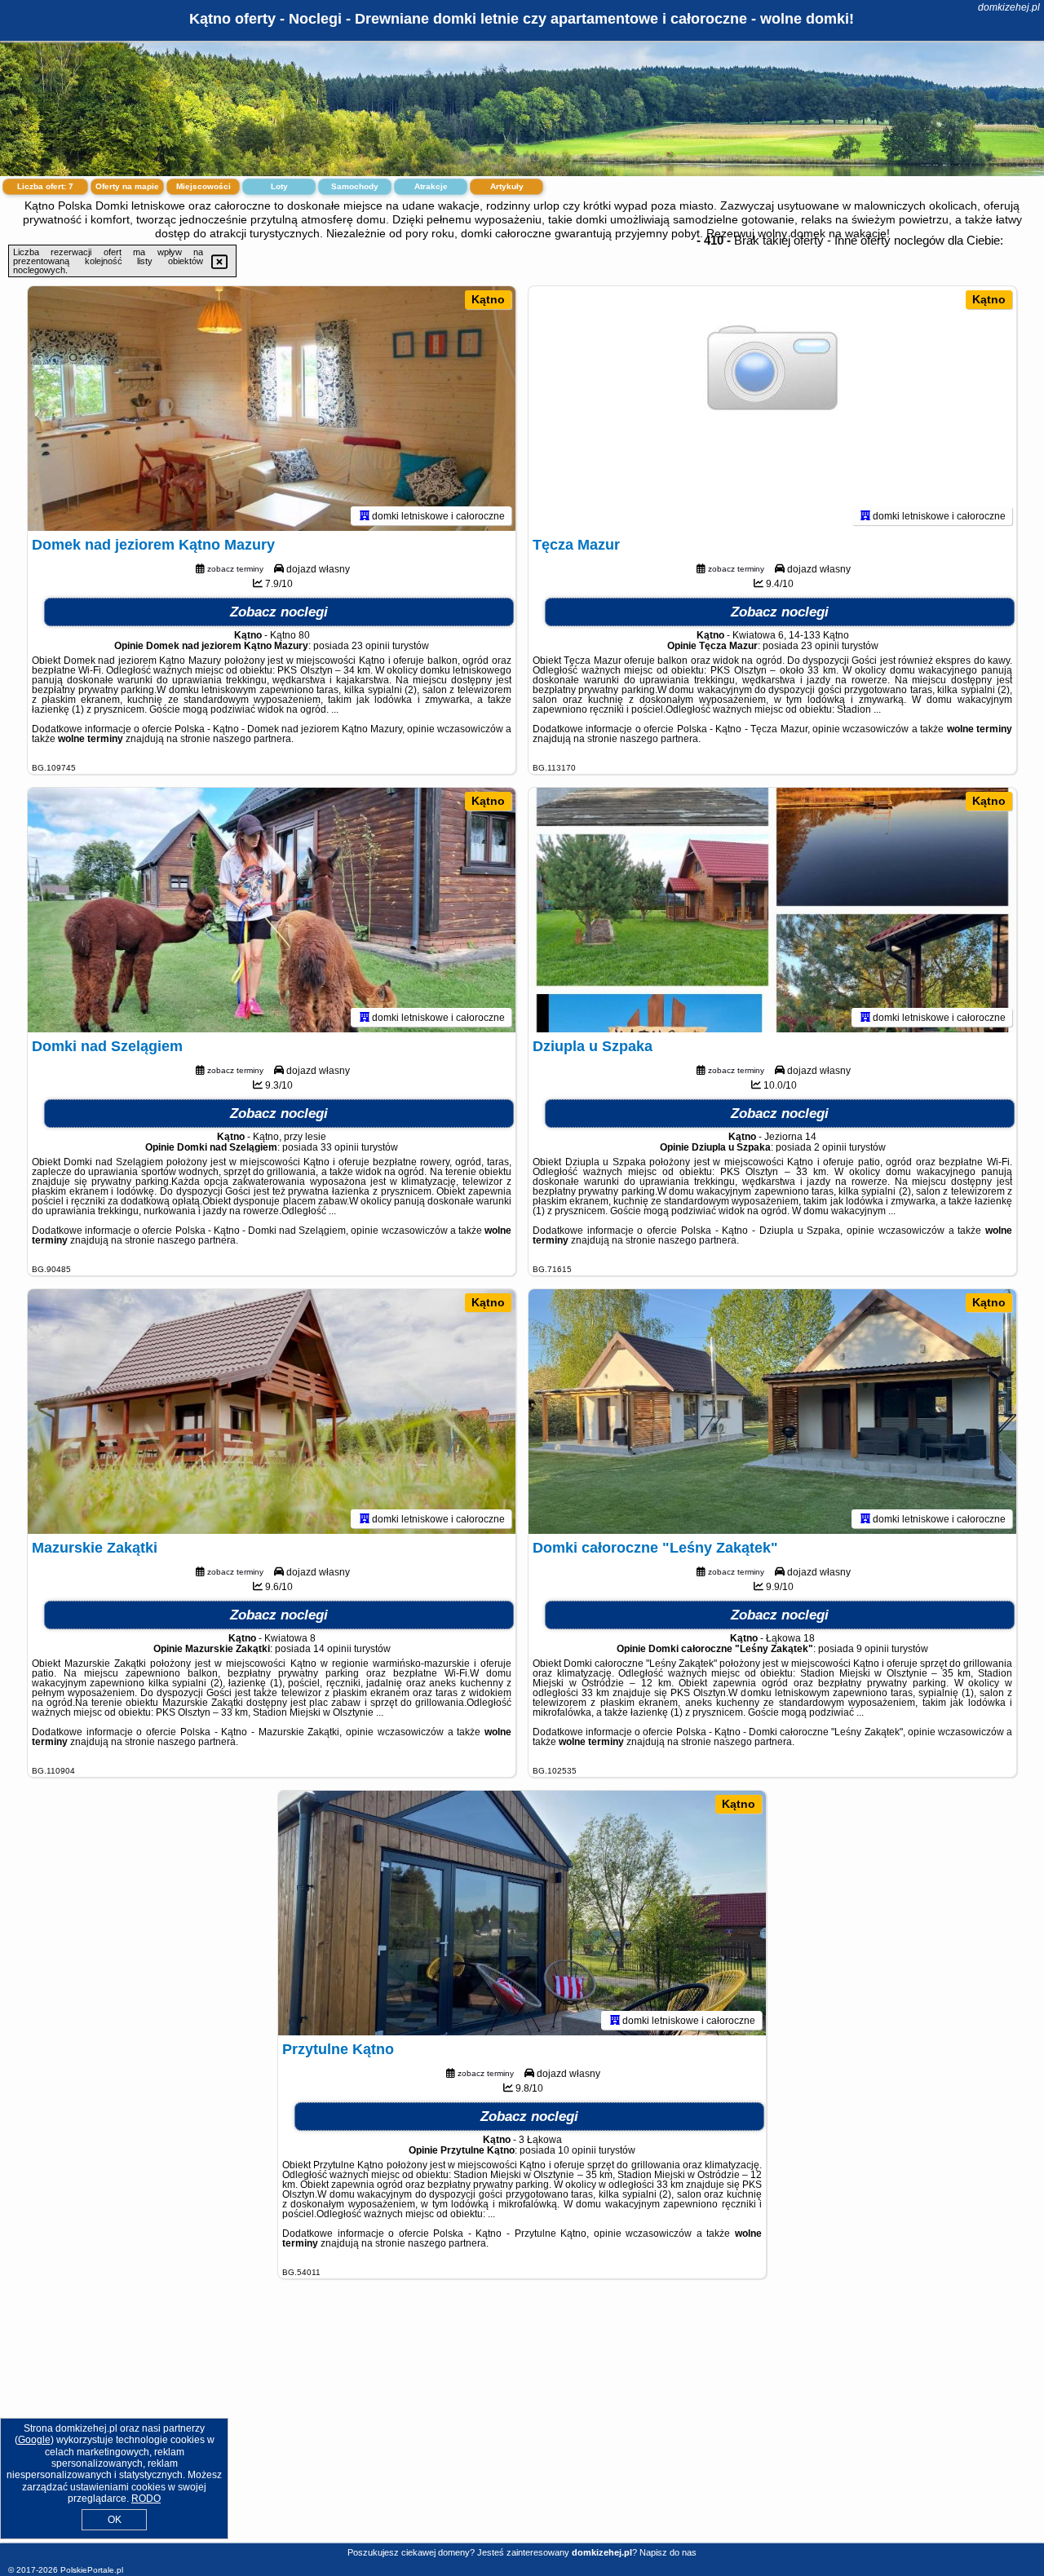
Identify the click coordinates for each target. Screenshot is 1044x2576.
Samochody (355, 186)
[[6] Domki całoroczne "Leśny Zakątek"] (772, 1412)
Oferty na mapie (127, 186)
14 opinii (332, 1649)
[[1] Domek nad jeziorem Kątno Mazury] (272, 409)
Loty (279, 186)
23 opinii (371, 646)
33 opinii (340, 1147)
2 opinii (830, 1147)
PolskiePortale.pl (92, 2570)
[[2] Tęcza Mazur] (772, 409)
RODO (146, 2499)
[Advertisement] (522, 2424)
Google (34, 2440)
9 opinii (873, 1649)
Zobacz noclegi (279, 612)
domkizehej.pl (1009, 7)
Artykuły (507, 186)
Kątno (488, 299)
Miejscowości (203, 186)
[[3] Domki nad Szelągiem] (272, 910)
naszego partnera (252, 739)
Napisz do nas (668, 2552)
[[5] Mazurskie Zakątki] (272, 1412)
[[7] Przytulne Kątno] (522, 1913)
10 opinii (577, 2150)
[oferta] (365, 515)
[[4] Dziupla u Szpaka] (772, 910)
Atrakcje (431, 186)
